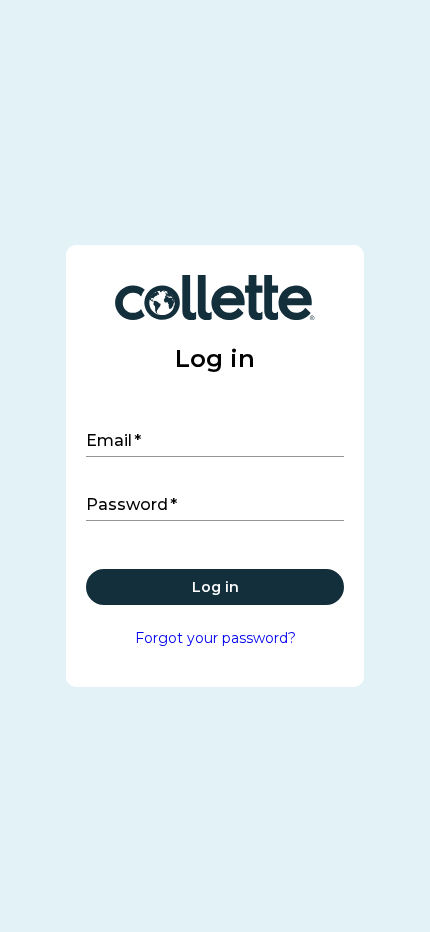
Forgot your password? (215, 638)
